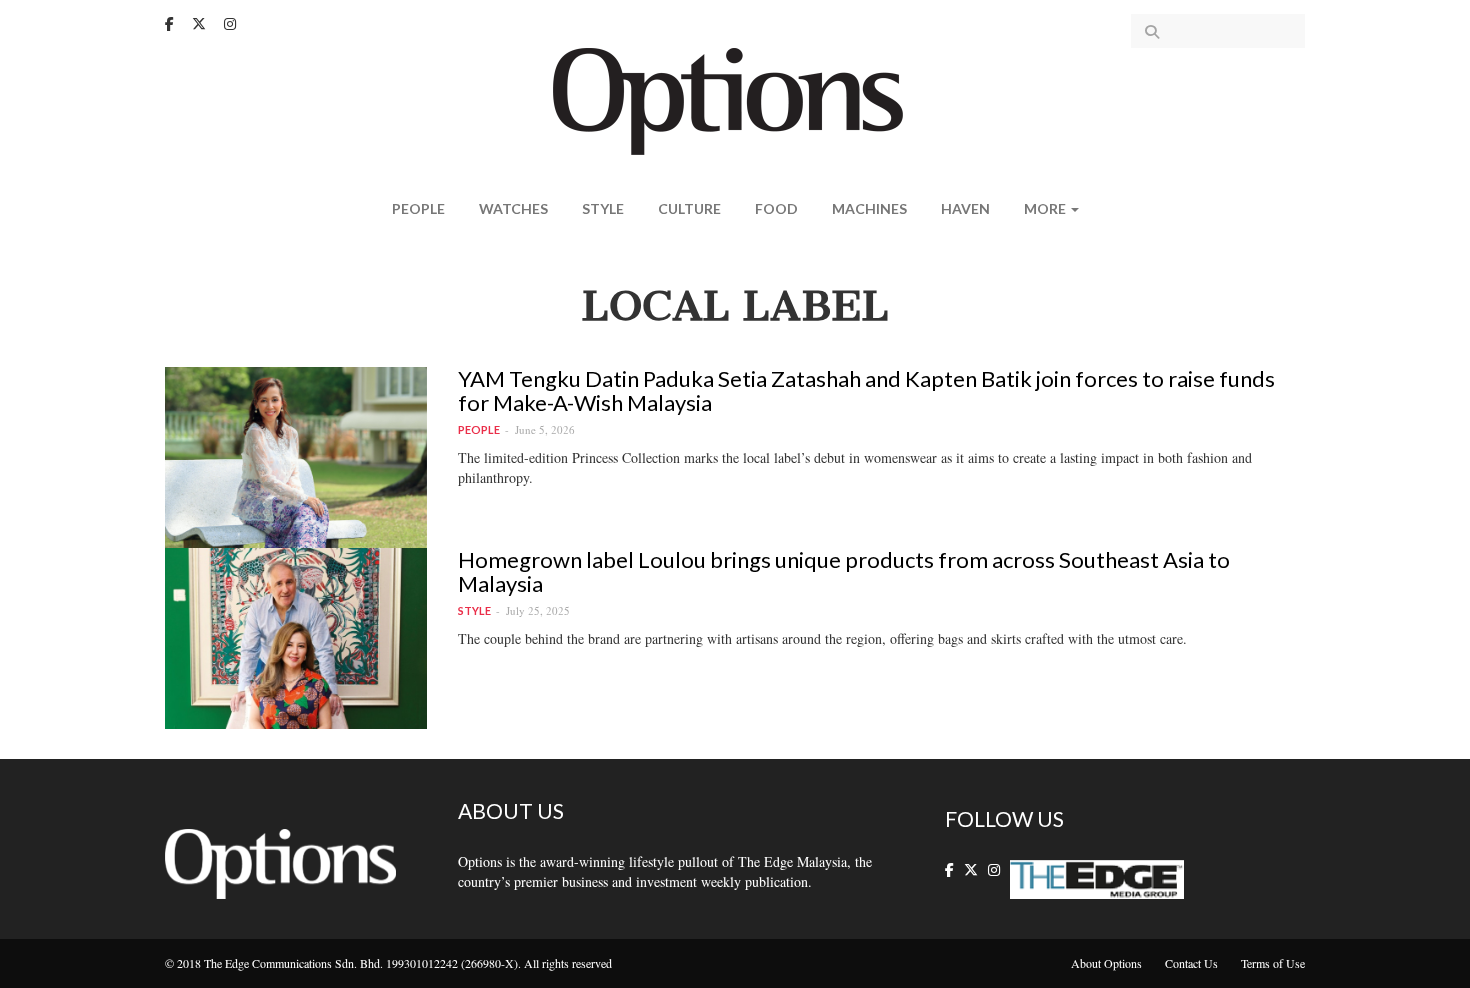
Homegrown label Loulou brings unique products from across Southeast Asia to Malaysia (844, 571)
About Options (1106, 963)
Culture (689, 208)
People (418, 208)
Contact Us (1191, 963)
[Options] (735, 99)
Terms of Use (1273, 963)
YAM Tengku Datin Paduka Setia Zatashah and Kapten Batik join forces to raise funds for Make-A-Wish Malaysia (866, 390)
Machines (869, 208)
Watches (513, 208)
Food (776, 208)
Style (603, 208)
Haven (965, 208)
